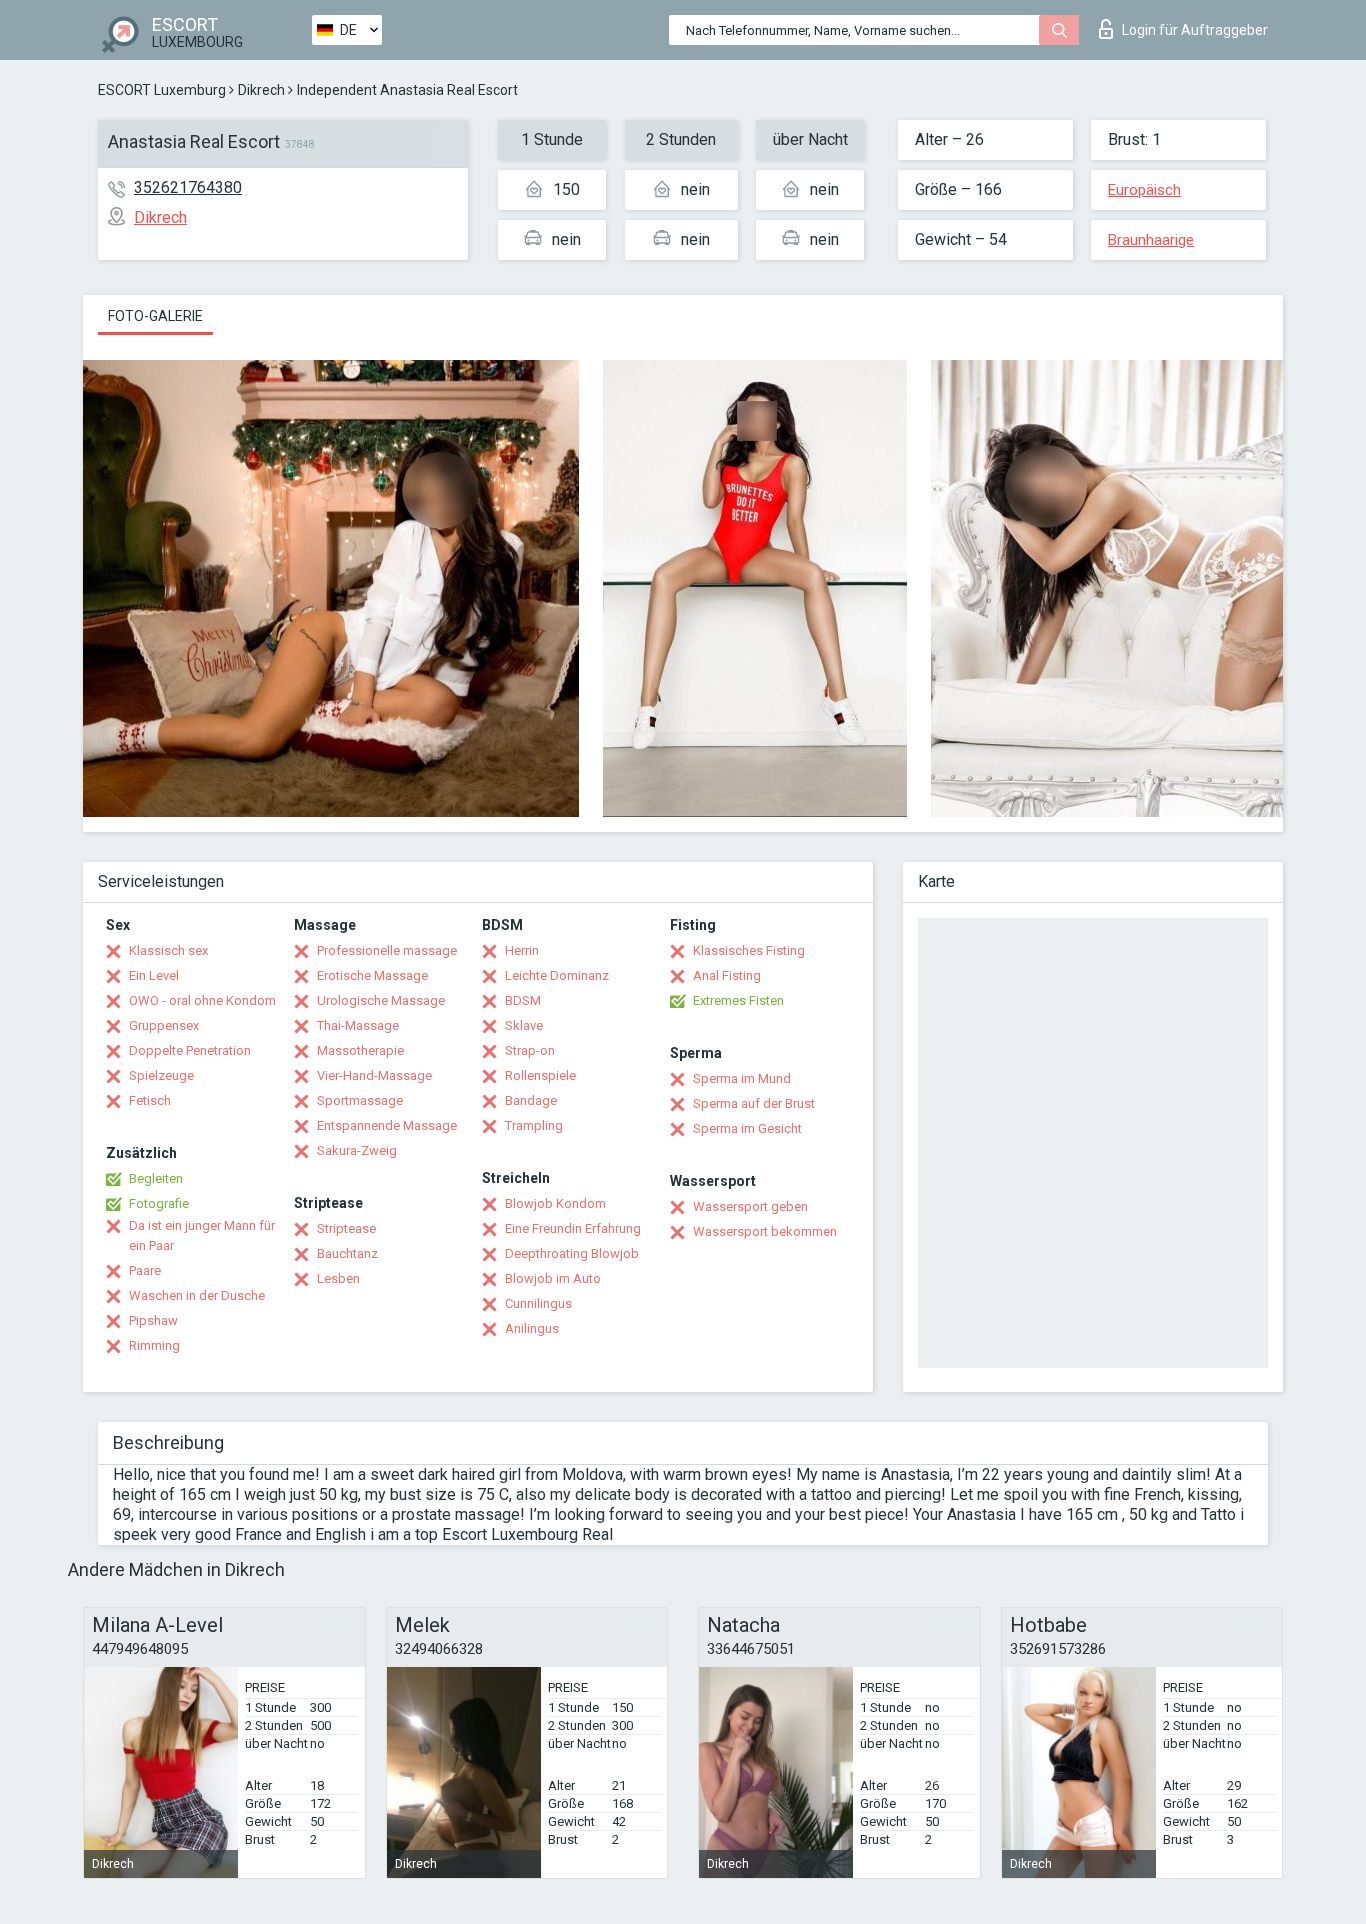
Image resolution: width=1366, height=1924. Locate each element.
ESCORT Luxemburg (162, 90)
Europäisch (1144, 190)
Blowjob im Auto (553, 1278)
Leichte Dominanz (557, 975)
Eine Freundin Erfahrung (573, 1228)
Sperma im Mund (742, 1078)
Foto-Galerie (155, 316)
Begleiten (156, 1178)
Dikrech (261, 90)
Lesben (338, 1278)
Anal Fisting (727, 975)
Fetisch (150, 1100)
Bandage (531, 1100)
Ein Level (154, 975)
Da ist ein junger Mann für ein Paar (202, 1235)
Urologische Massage (381, 1000)
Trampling (534, 1125)
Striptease (346, 1228)
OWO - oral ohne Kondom (202, 1000)
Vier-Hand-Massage (374, 1075)
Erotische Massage (372, 975)
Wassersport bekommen (765, 1231)
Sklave (524, 1025)
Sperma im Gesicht (747, 1128)
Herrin (522, 950)
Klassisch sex (168, 950)
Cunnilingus (538, 1303)
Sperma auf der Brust (754, 1103)
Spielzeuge (161, 1075)
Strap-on (530, 1050)
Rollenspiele (540, 1075)
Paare (145, 1270)
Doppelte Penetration (190, 1050)
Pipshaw (153, 1320)
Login (1195, 30)
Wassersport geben (750, 1206)
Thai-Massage (358, 1025)
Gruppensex (164, 1025)
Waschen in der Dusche (197, 1295)
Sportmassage (360, 1100)
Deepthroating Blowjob (572, 1253)
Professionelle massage (387, 950)
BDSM (523, 1000)
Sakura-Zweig (357, 1150)
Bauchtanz (347, 1253)
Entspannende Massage (387, 1125)
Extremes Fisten (738, 1000)
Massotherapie (360, 1050)
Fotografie (159, 1203)
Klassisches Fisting (749, 950)
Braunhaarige (1151, 240)
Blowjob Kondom (555, 1203)
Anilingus (532, 1328)
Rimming (154, 1345)
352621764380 (188, 187)
